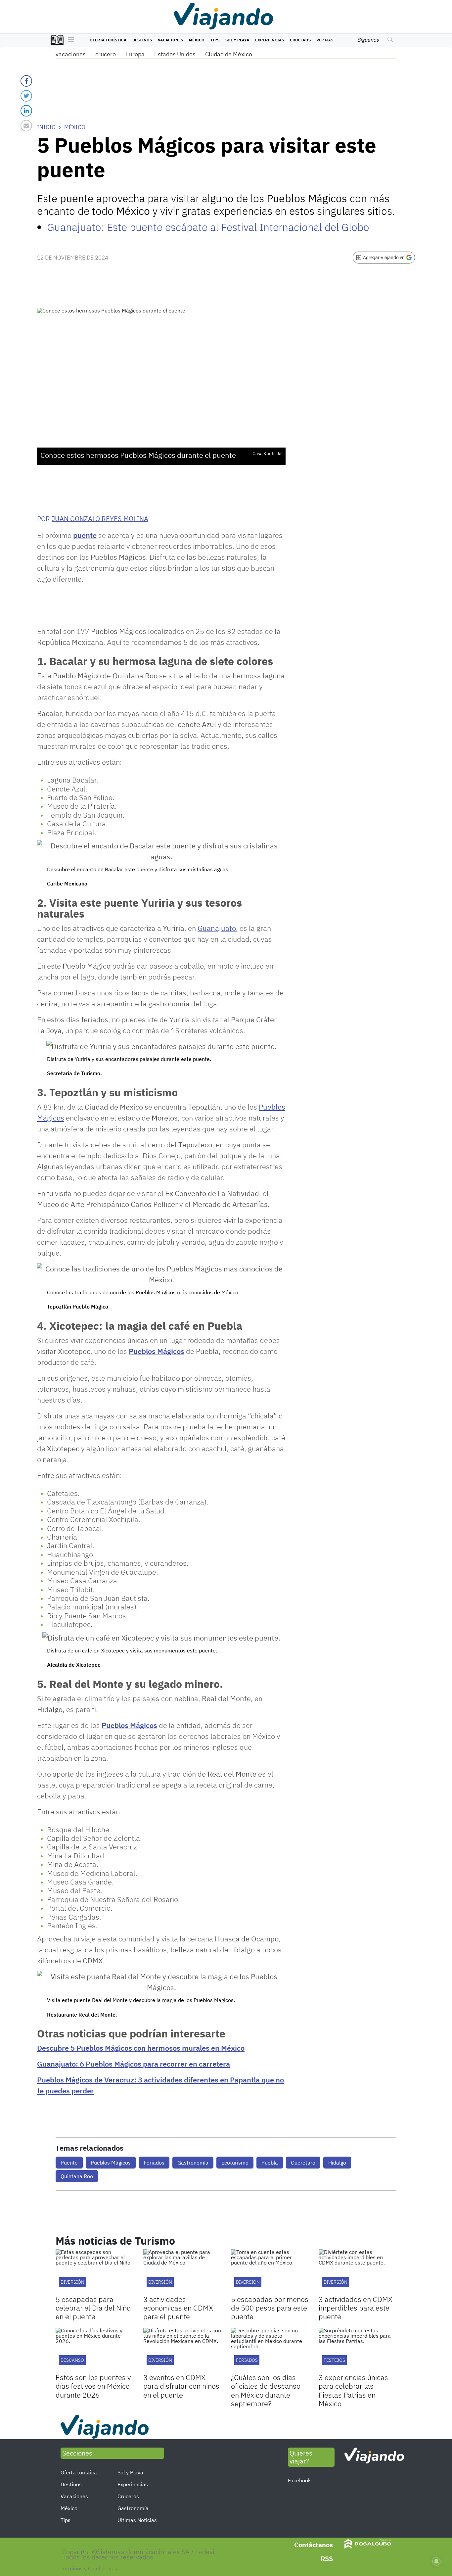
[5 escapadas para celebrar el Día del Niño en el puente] (94, 2271)
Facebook (299, 2480)
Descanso (72, 2360)
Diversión (72, 2282)
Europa (135, 54)
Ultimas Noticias (137, 2520)
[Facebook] (26, 81)
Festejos (334, 2360)
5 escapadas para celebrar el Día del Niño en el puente (93, 2308)
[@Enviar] (26, 126)
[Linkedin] (26, 111)
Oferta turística (108, 40)
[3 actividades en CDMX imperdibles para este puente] (358, 2271)
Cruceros (300, 40)
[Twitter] (26, 96)
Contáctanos (314, 2545)
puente (85, 535)
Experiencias (270, 40)
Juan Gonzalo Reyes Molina (100, 519)
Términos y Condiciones (89, 2568)
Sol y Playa (237, 40)
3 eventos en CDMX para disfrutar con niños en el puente (181, 2386)
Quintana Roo (77, 2176)
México (197, 40)
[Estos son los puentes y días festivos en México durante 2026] (94, 2350)
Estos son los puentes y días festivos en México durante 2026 (93, 2386)
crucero (106, 54)
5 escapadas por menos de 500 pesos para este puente (270, 2308)
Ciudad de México (229, 54)
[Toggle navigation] (69, 40)
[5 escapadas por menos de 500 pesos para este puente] (270, 2271)
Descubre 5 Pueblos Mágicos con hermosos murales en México (141, 2048)
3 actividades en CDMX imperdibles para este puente (356, 2308)
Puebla (270, 2163)
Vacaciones (170, 40)
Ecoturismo (235, 2163)
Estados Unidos (175, 54)
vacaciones (71, 54)
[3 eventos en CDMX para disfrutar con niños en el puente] (182, 2350)
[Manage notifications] (436, 2561)
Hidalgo (337, 2163)
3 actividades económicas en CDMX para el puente (178, 2308)
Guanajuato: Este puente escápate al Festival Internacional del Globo (208, 227)
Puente (69, 2163)
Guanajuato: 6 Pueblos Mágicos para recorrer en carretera (134, 2064)
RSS (327, 2559)
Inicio (46, 127)
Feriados (154, 2163)
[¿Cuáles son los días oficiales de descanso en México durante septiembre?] (270, 2350)
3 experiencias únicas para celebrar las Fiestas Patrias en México (353, 2390)
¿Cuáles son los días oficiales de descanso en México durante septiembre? (266, 2390)
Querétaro (303, 2163)
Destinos (142, 40)
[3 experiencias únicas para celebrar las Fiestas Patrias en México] (358, 2350)
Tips (215, 40)
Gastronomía (193, 2163)
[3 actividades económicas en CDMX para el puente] (182, 2271)
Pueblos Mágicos (157, 1351)
